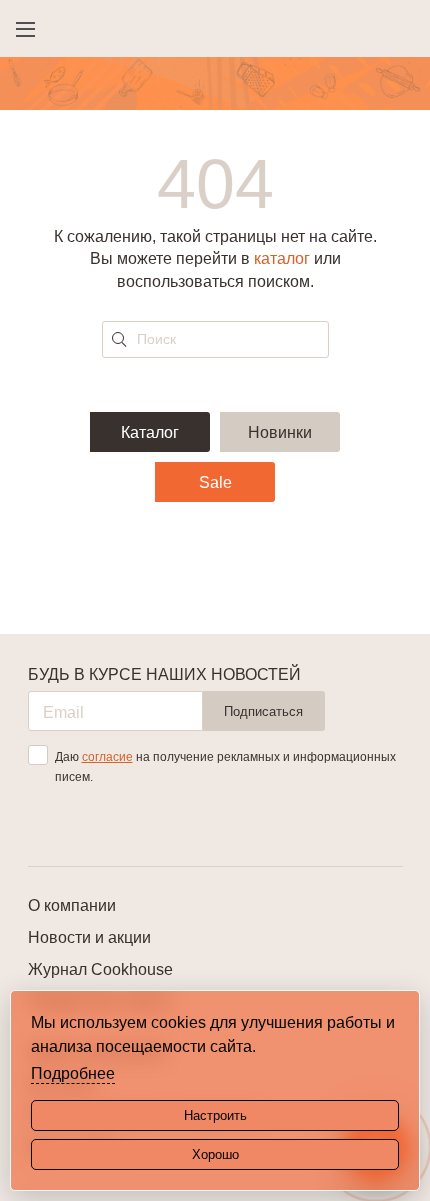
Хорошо (215, 1154)
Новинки (280, 432)
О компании (72, 905)
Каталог (150, 432)
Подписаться (263, 711)
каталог (282, 258)
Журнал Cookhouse (100, 969)
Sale (215, 482)
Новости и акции (89, 937)
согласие (107, 757)
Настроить (215, 1115)
